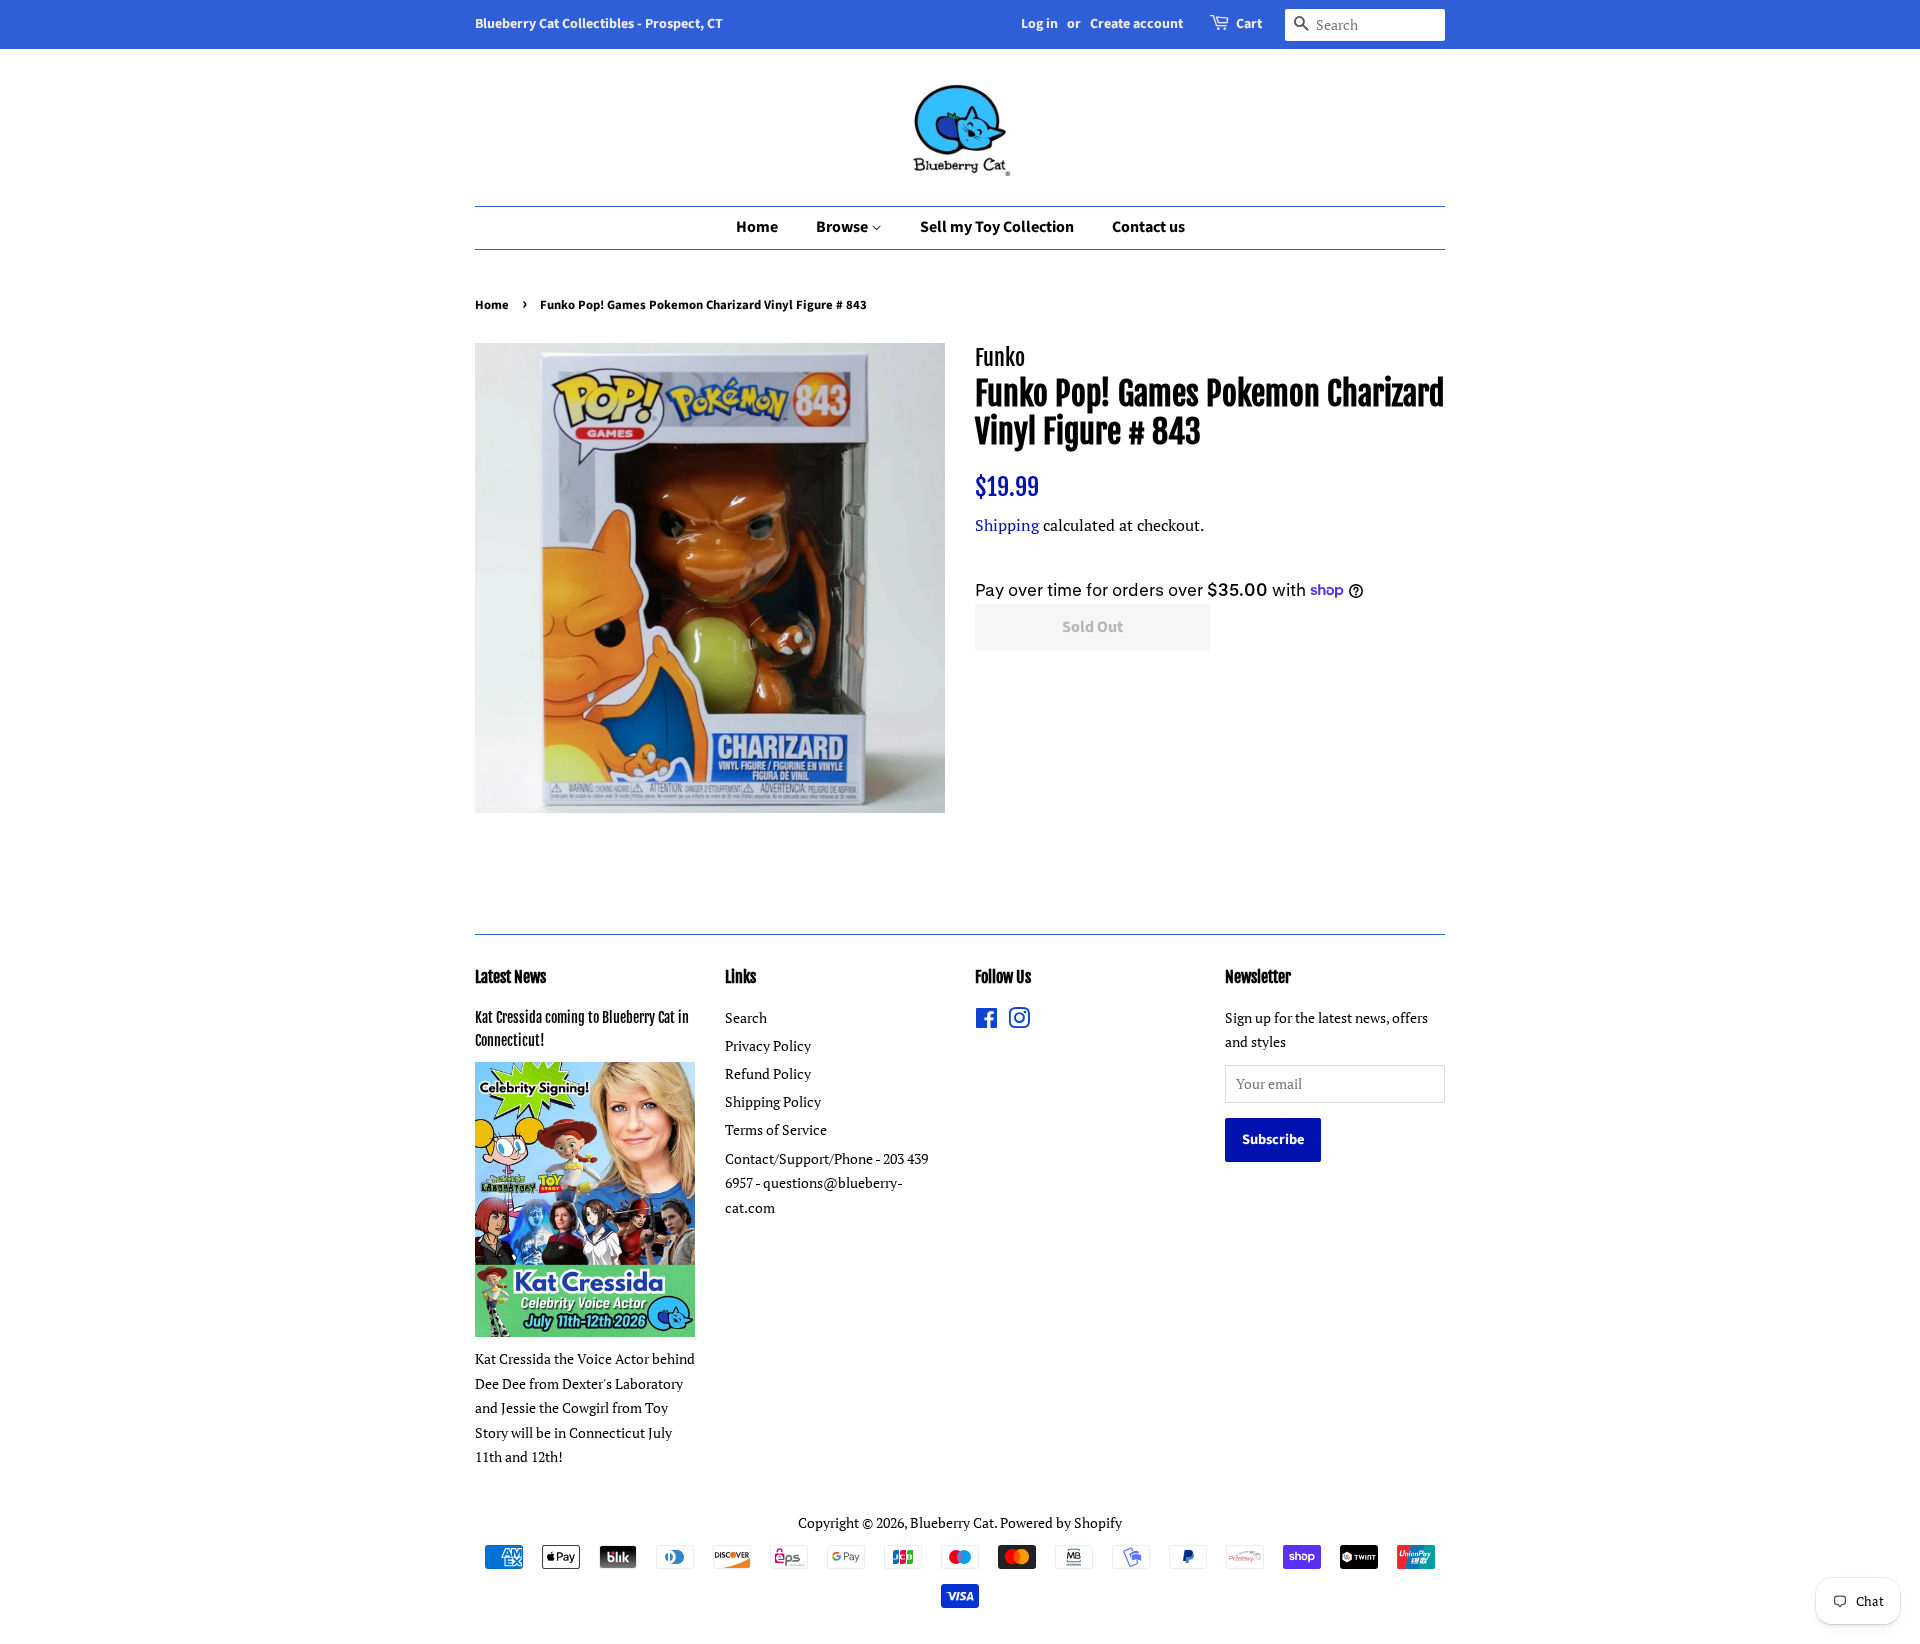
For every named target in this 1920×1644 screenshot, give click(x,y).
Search (746, 1017)
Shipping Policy (773, 1101)
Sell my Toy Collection (997, 227)
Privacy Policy (768, 1045)
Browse (843, 227)
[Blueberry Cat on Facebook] (986, 1021)
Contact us (1148, 227)
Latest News (510, 977)
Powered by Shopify (1061, 1522)
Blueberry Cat (952, 1522)
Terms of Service (776, 1129)
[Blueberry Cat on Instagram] (1019, 1021)
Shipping (1007, 525)
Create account (1136, 24)
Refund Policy (768, 1073)
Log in (1039, 24)
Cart (1249, 24)
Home (757, 227)
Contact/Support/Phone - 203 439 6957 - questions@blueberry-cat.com (826, 1183)
